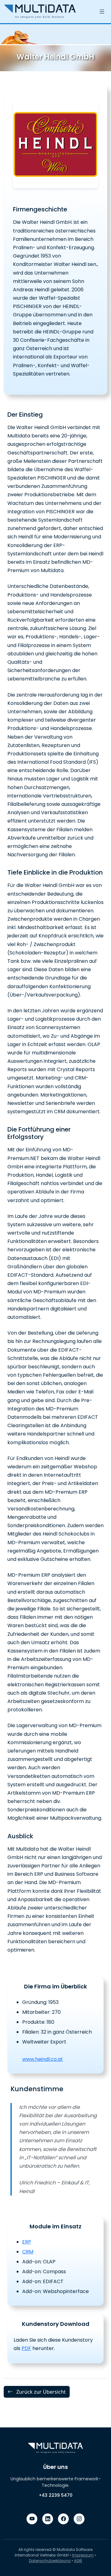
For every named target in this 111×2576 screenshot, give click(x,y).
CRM (28, 2252)
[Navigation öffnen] (102, 12)
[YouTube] (32, 2519)
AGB (78, 2561)
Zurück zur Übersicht (40, 2392)
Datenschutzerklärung (50, 2561)
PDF (26, 2348)
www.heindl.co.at (43, 2059)
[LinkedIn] (48, 2519)
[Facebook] (63, 2519)
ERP (27, 2242)
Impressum (83, 2555)
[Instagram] (79, 2519)
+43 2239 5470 (56, 2495)
